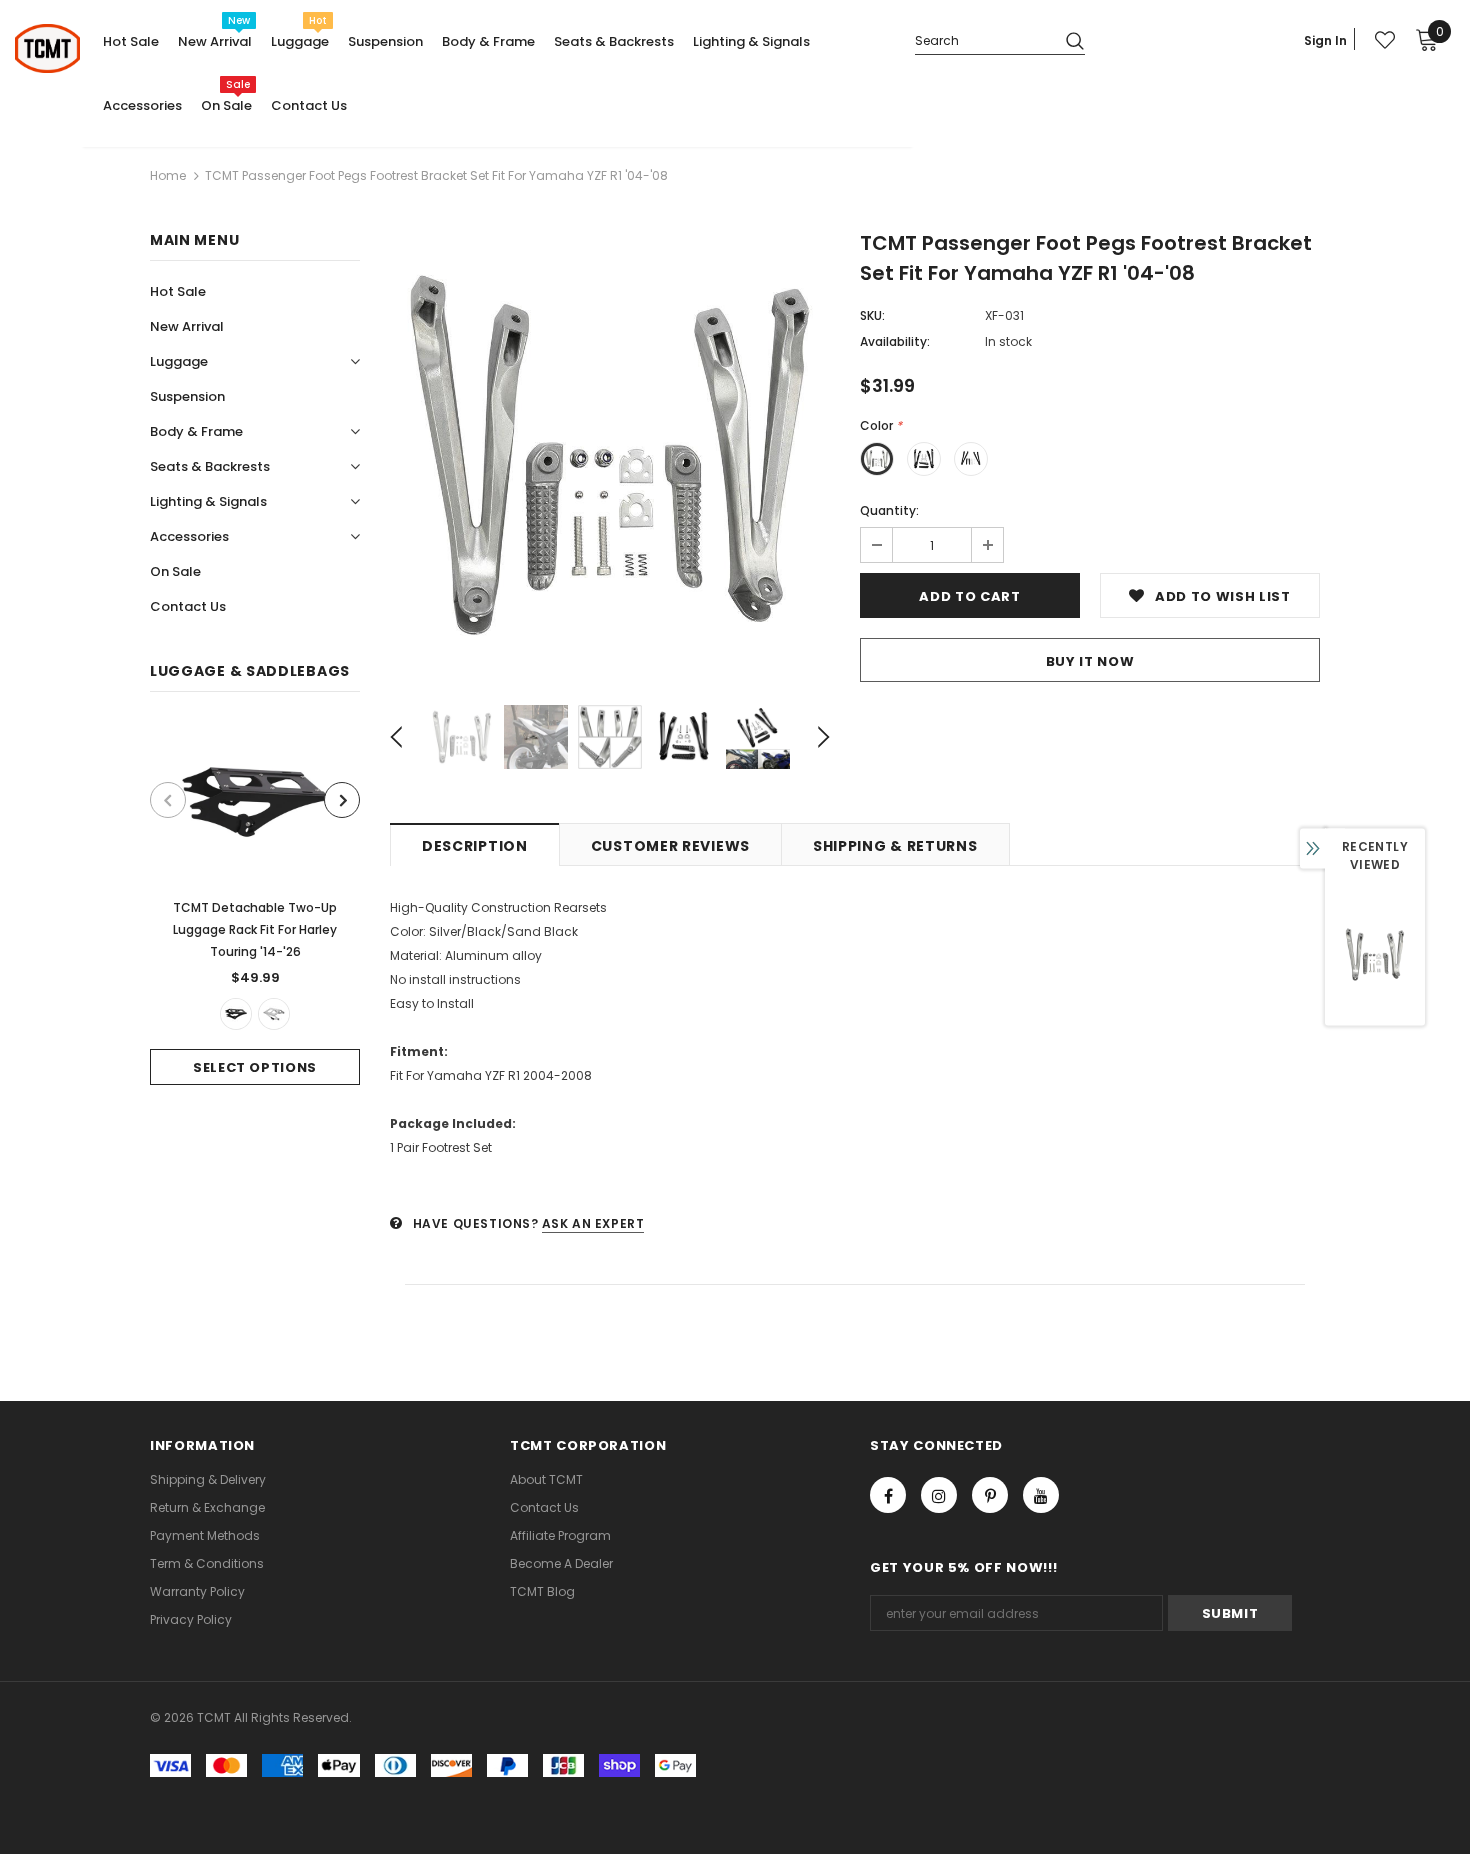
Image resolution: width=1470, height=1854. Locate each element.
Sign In (1325, 40)
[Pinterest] (990, 1495)
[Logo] (47, 48)
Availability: (895, 341)
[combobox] (982, 39)
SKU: (872, 315)
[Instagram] (939, 1495)
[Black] (236, 1014)
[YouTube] (1041, 1495)
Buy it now (1090, 661)
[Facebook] (888, 1495)
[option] (255, 903)
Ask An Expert (593, 1223)
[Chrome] (274, 1014)
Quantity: (889, 510)
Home (168, 175)
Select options (255, 1067)
